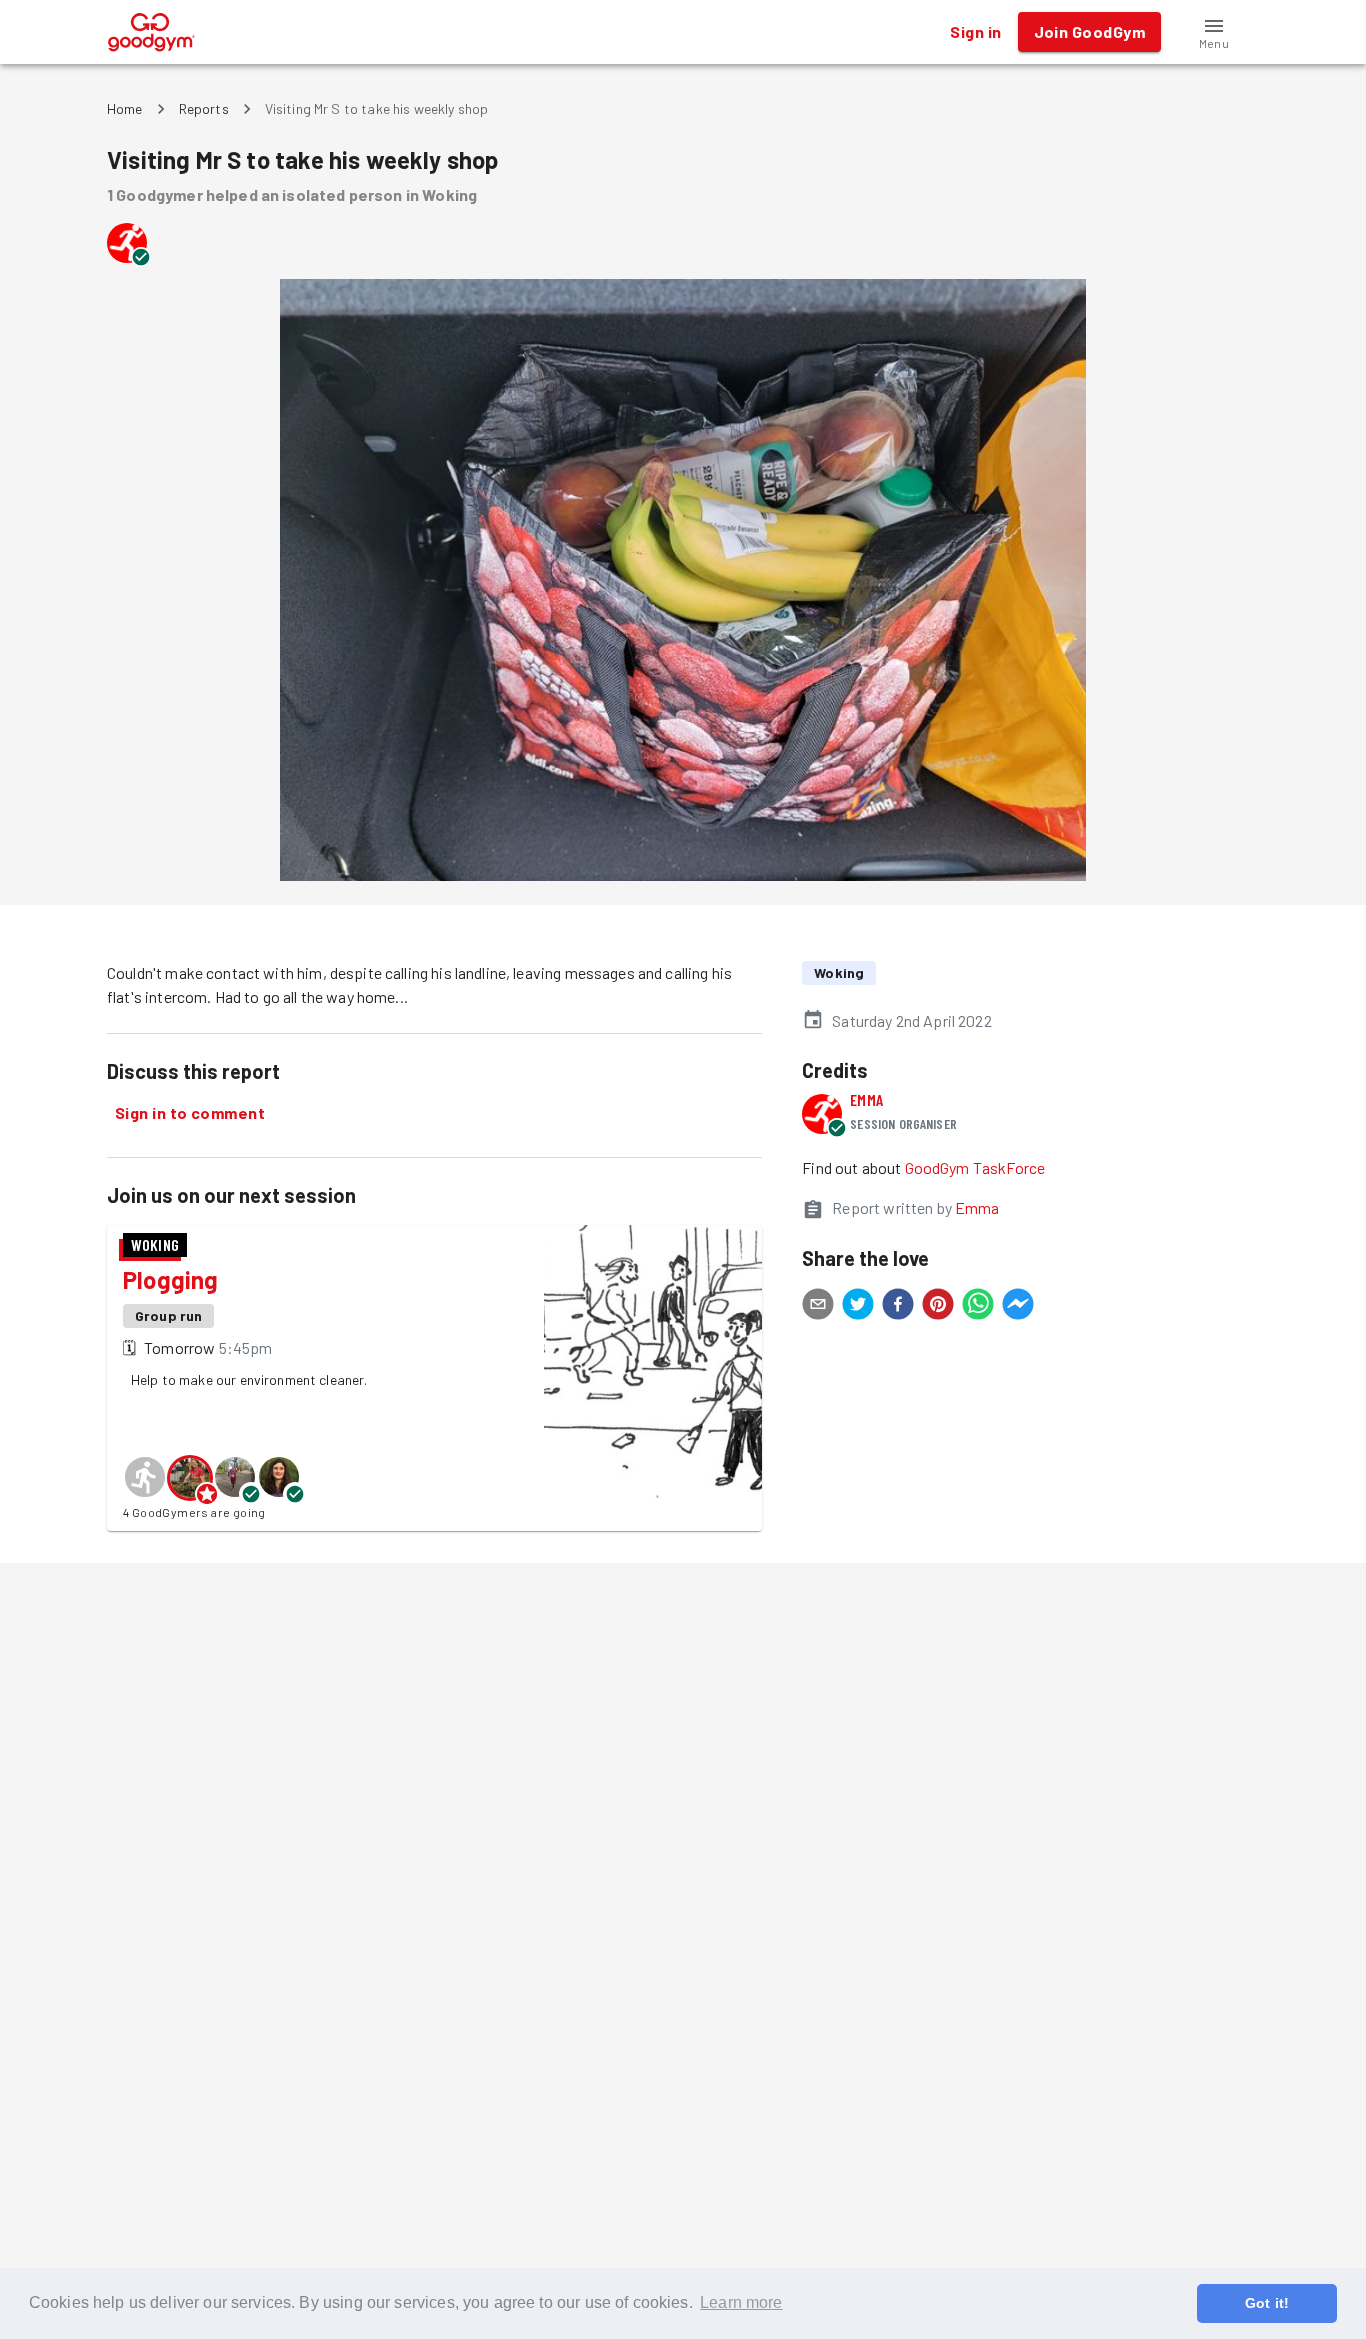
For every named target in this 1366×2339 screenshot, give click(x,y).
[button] (1214, 32)
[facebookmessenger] (1018, 1307)
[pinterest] (938, 1307)
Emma (866, 1099)
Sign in (975, 31)
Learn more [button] (741, 2302)
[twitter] (858, 1307)
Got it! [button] (1267, 2303)
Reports (204, 108)
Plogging (170, 1279)
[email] (818, 1307)
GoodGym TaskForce (975, 1167)
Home (125, 108)
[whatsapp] (978, 1307)
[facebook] (898, 1307)
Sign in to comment (190, 1112)
